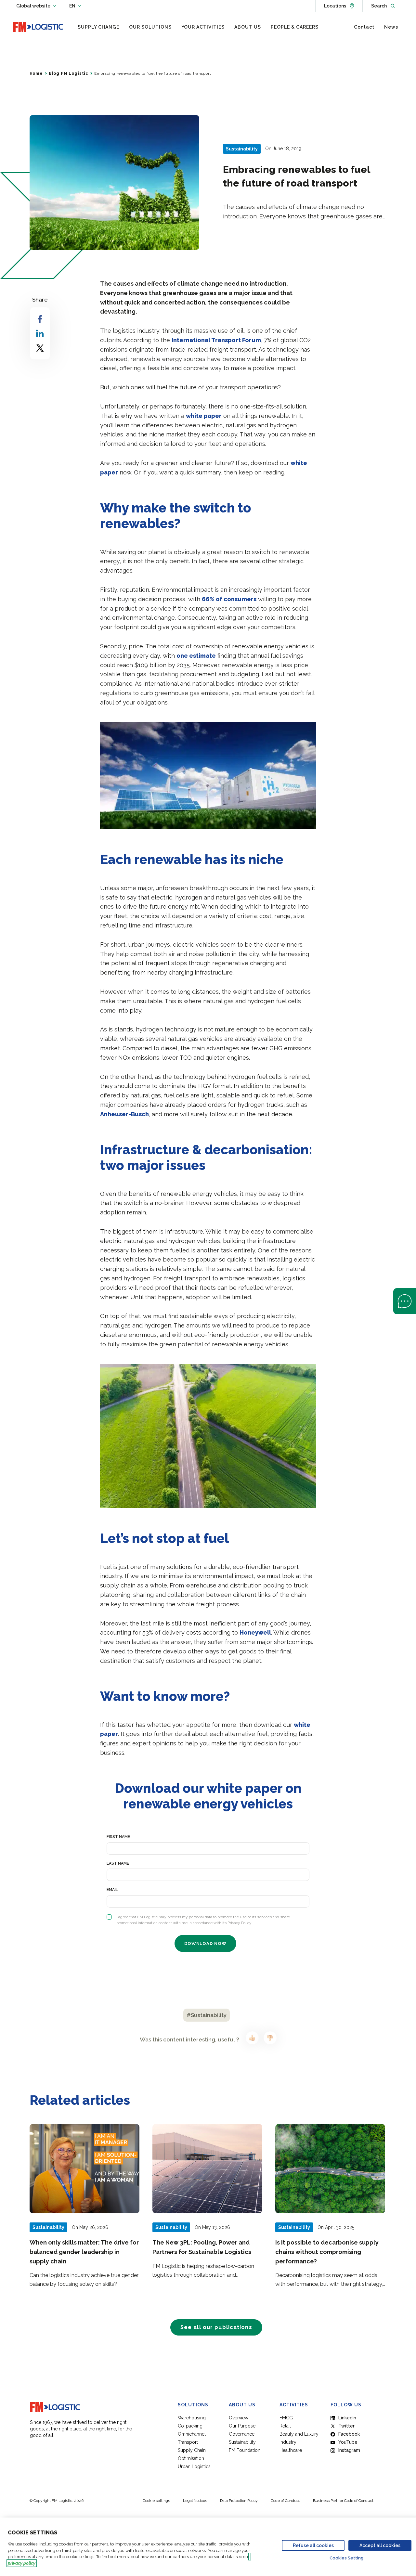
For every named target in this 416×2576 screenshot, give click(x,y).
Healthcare (291, 2450)
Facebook (349, 2434)
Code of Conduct (285, 2501)
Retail (285, 2426)
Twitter (346, 2426)
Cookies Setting (346, 2558)
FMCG (286, 2418)
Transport (188, 2442)
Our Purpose (242, 2426)
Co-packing (190, 2426)
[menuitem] (98, 27)
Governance (242, 2434)
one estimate (196, 656)
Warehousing (192, 2418)
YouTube (348, 2442)
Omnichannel (192, 2434)
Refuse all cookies (313, 2545)
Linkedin (347, 2418)
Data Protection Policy (239, 2501)
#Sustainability (207, 2015)
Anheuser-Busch (124, 1114)
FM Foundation (245, 2450)
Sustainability (242, 2442)
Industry (288, 2442)
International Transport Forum (216, 340)
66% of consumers (229, 599)
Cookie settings (156, 2501)
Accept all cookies (380, 2545)
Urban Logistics (194, 2466)
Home (36, 73)
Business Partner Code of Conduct (343, 2501)
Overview (239, 2418)
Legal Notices (195, 2501)
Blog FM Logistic (69, 73)
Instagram (349, 2450)
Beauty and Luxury (299, 2434)
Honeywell (255, 1632)
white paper (204, 416)
